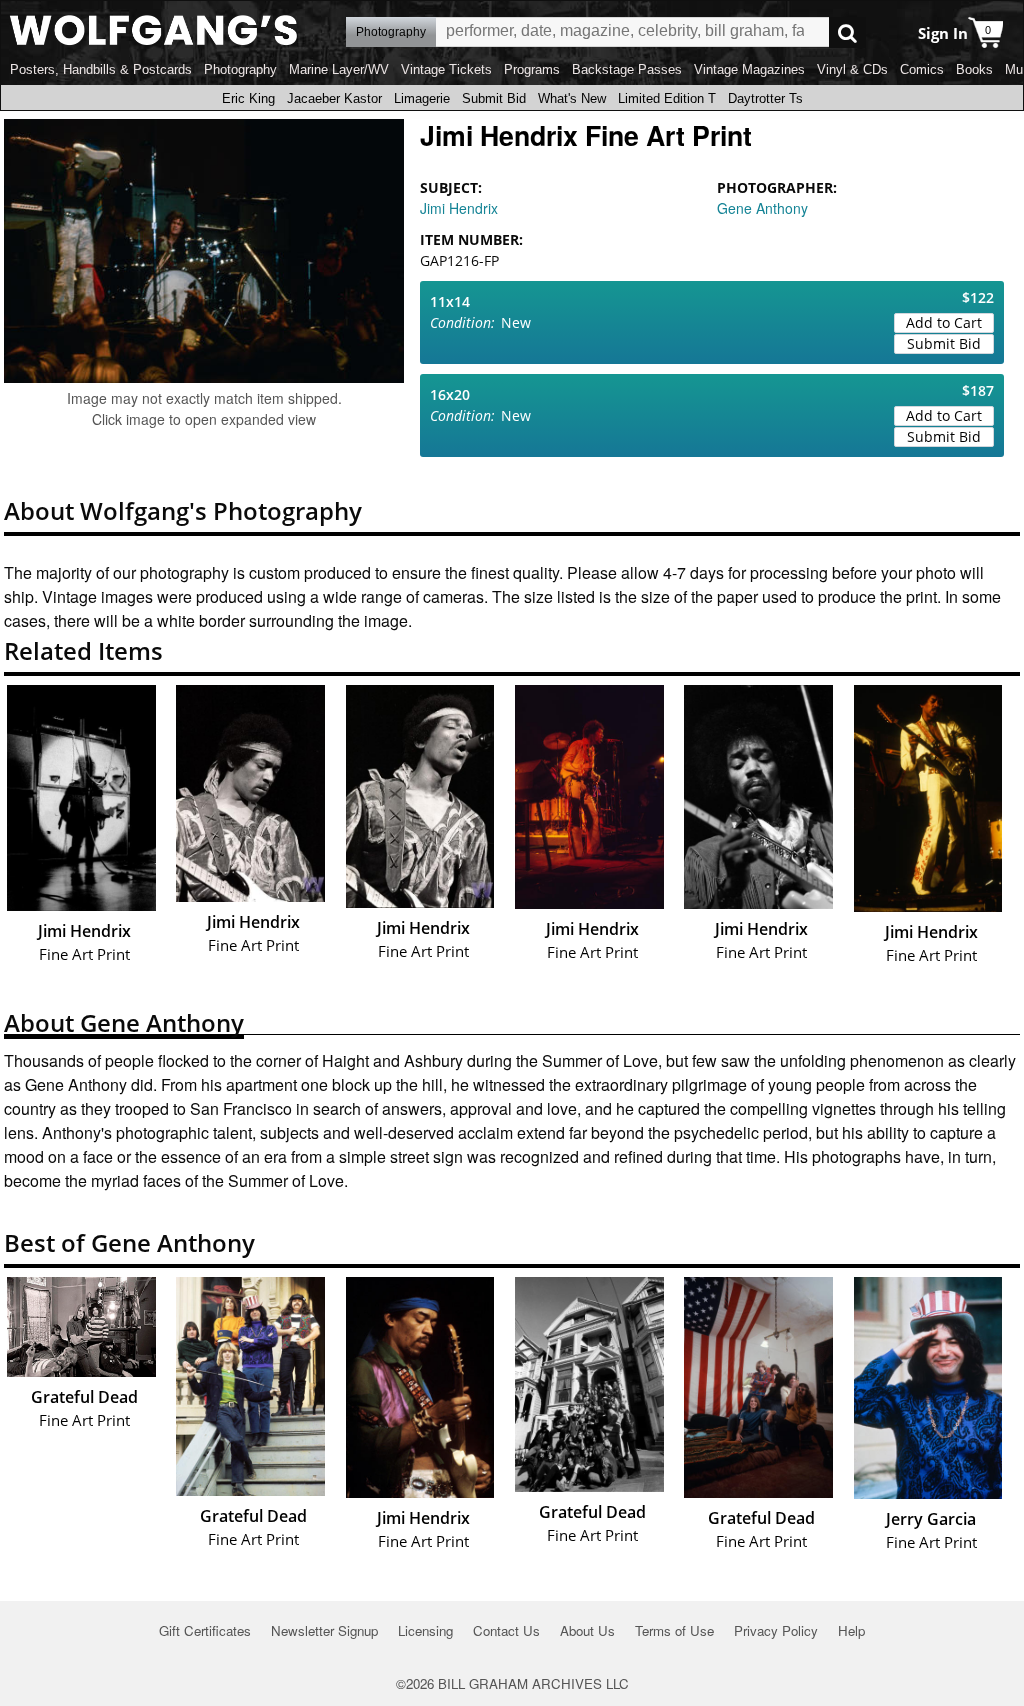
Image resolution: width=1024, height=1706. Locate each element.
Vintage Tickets (446, 69)
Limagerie (422, 98)
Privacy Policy (776, 1630)
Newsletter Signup (324, 1630)
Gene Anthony (762, 208)
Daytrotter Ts (765, 98)
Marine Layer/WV (339, 69)
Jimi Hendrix (459, 208)
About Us (587, 1630)
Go (847, 32)
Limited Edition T (667, 98)
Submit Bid (494, 98)
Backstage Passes (627, 69)
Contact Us (506, 1630)
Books (974, 69)
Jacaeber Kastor (334, 98)
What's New (572, 98)
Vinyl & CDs (852, 69)
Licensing (425, 1630)
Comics (922, 69)
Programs (532, 69)
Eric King (248, 98)
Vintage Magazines (749, 69)
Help (851, 1630)
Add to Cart (944, 322)
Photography (240, 69)
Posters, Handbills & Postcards (101, 69)
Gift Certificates (205, 1630)
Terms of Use (674, 1630)
